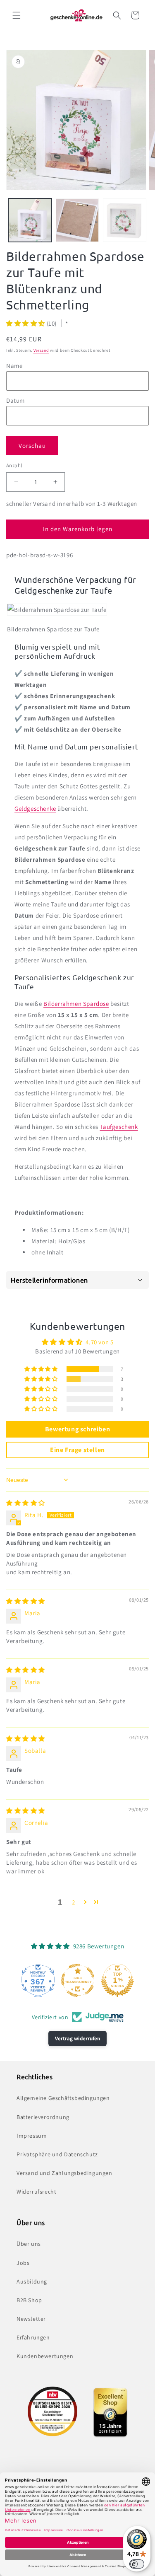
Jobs (23, 2263)
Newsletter (31, 2319)
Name (14, 366)
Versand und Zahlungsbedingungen (64, 2173)
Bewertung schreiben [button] (77, 1429)
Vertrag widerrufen (77, 2038)
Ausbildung (32, 2281)
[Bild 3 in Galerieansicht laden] (125, 220)
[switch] (137, 2564)
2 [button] (74, 1902)
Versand (41, 350)
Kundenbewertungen (45, 2356)
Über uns (29, 2244)
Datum (15, 400)
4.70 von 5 (99, 1342)
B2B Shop (29, 2300)
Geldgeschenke (35, 808)
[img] (26, 1503)
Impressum (32, 2136)
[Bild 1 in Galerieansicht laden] (30, 220)
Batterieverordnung (43, 2117)
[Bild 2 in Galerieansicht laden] (77, 220)
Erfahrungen (33, 2337)
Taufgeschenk (119, 1127)
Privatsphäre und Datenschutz (57, 2154)
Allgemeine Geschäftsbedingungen (63, 2098)
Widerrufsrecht (36, 2192)
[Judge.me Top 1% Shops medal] (117, 1980)
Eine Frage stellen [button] (77, 1450)
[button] (17, 15)
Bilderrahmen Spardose (76, 1004)
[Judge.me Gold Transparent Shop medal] (78, 1980)
